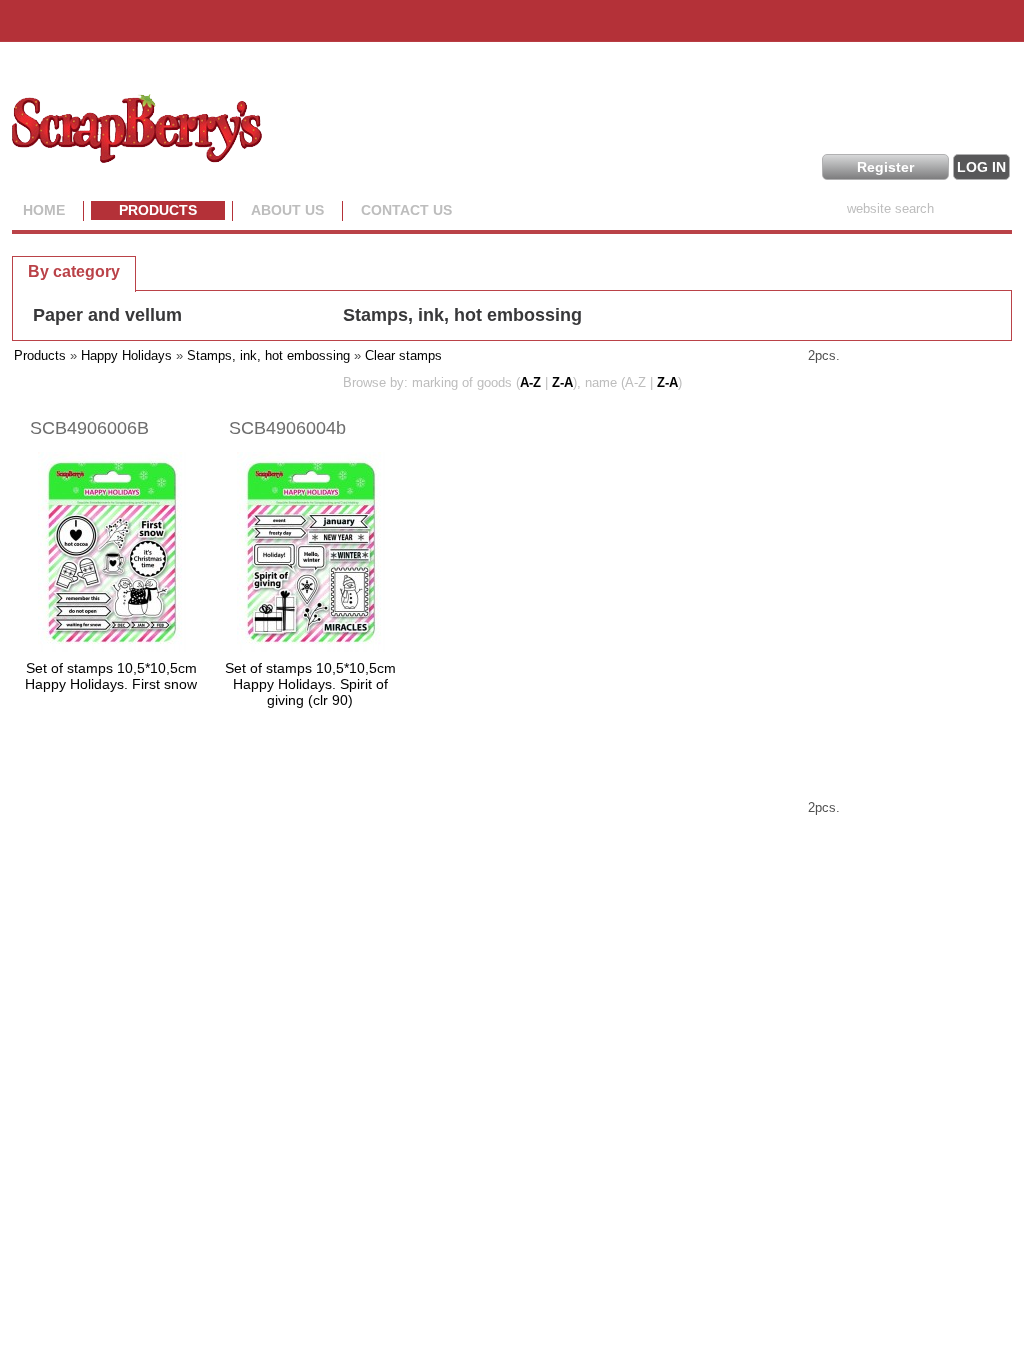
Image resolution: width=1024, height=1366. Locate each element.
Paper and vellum (107, 315)
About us (287, 210)
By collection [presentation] (205, 270)
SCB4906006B (89, 428)
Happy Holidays (126, 355)
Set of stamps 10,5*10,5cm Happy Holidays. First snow (111, 676)
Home (44, 210)
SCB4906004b (287, 428)
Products (158, 210)
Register (885, 167)
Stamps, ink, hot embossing (462, 315)
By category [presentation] (74, 271)
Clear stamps (403, 355)
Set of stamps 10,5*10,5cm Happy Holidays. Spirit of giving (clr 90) (310, 684)
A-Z (530, 382)
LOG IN (981, 167)
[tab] (74, 271)
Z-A (562, 382)
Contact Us (406, 210)
